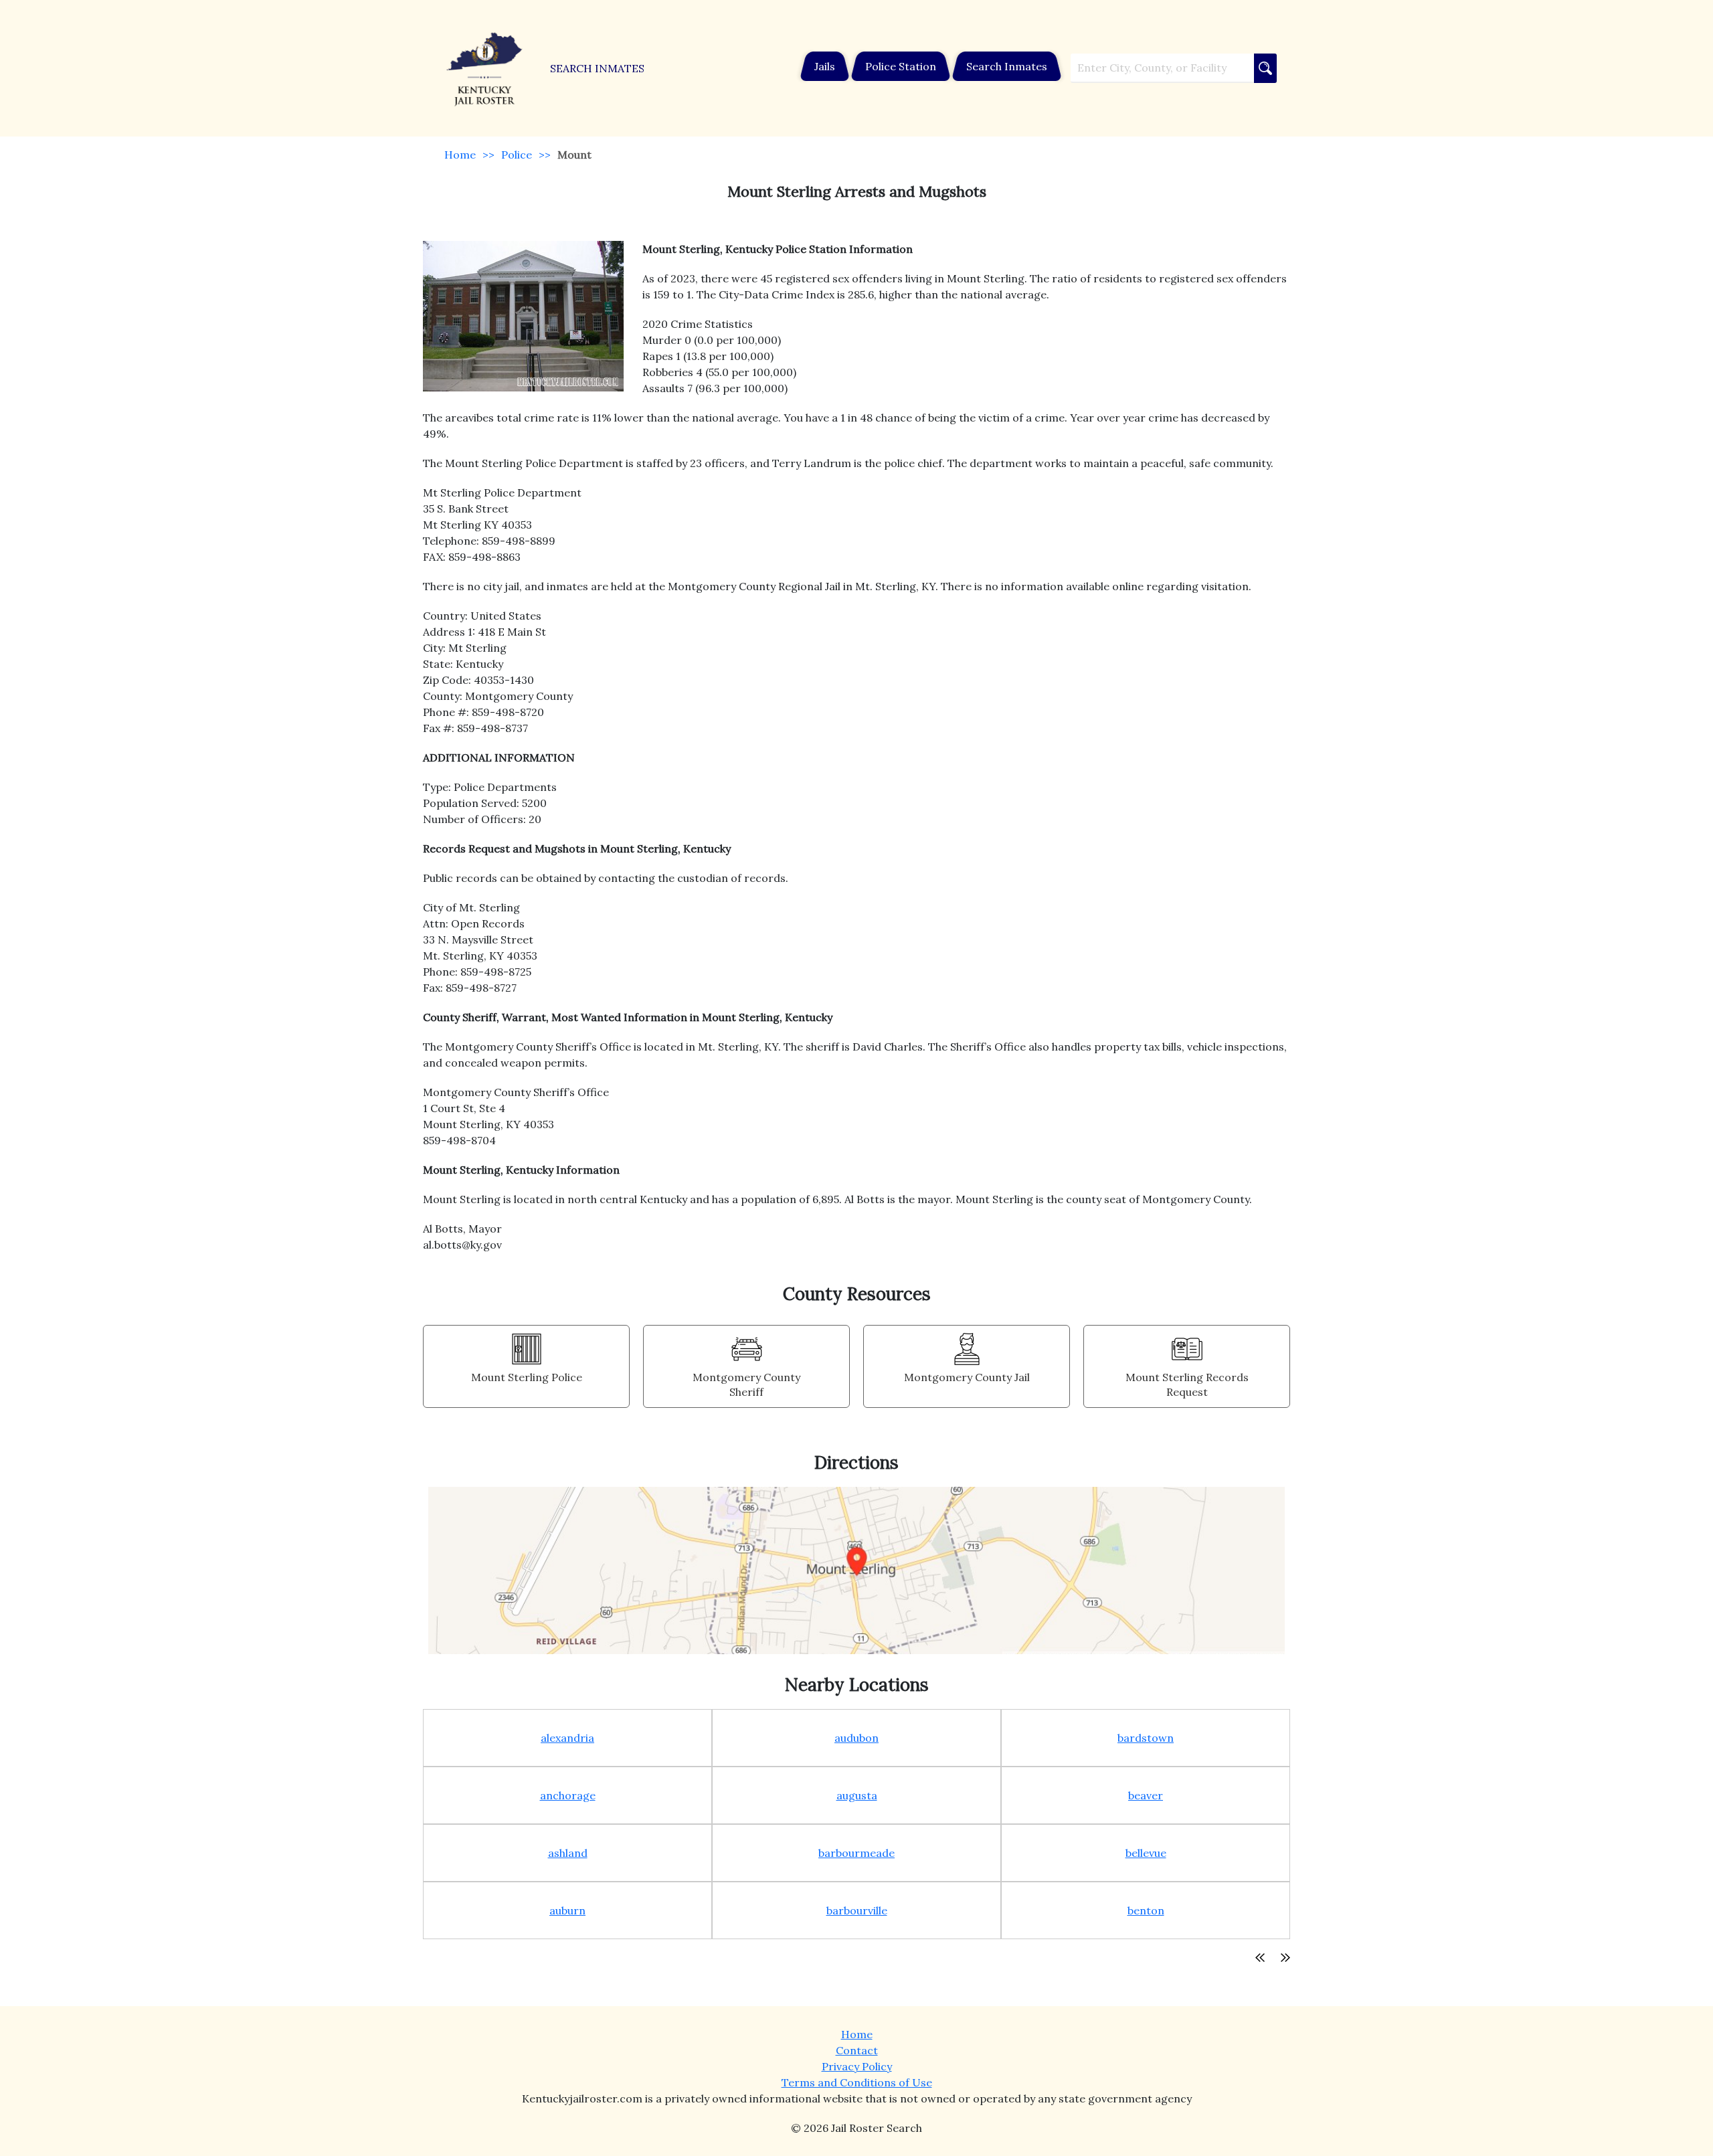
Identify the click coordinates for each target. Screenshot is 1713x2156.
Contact (857, 2050)
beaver (1146, 1795)
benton (1146, 1910)
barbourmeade (856, 1853)
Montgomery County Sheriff (746, 1384)
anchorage (568, 1795)
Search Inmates (1007, 66)
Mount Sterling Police (527, 1377)
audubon (856, 1738)
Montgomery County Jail (967, 1377)
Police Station (901, 66)
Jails (825, 66)
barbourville (857, 1910)
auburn (567, 1910)
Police (517, 155)
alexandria (567, 1738)
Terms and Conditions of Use (857, 2082)
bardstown (1146, 1738)
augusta (857, 1795)
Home (460, 155)
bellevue (1146, 1853)
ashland (568, 1853)
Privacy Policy (857, 2066)
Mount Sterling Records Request (1187, 1384)
